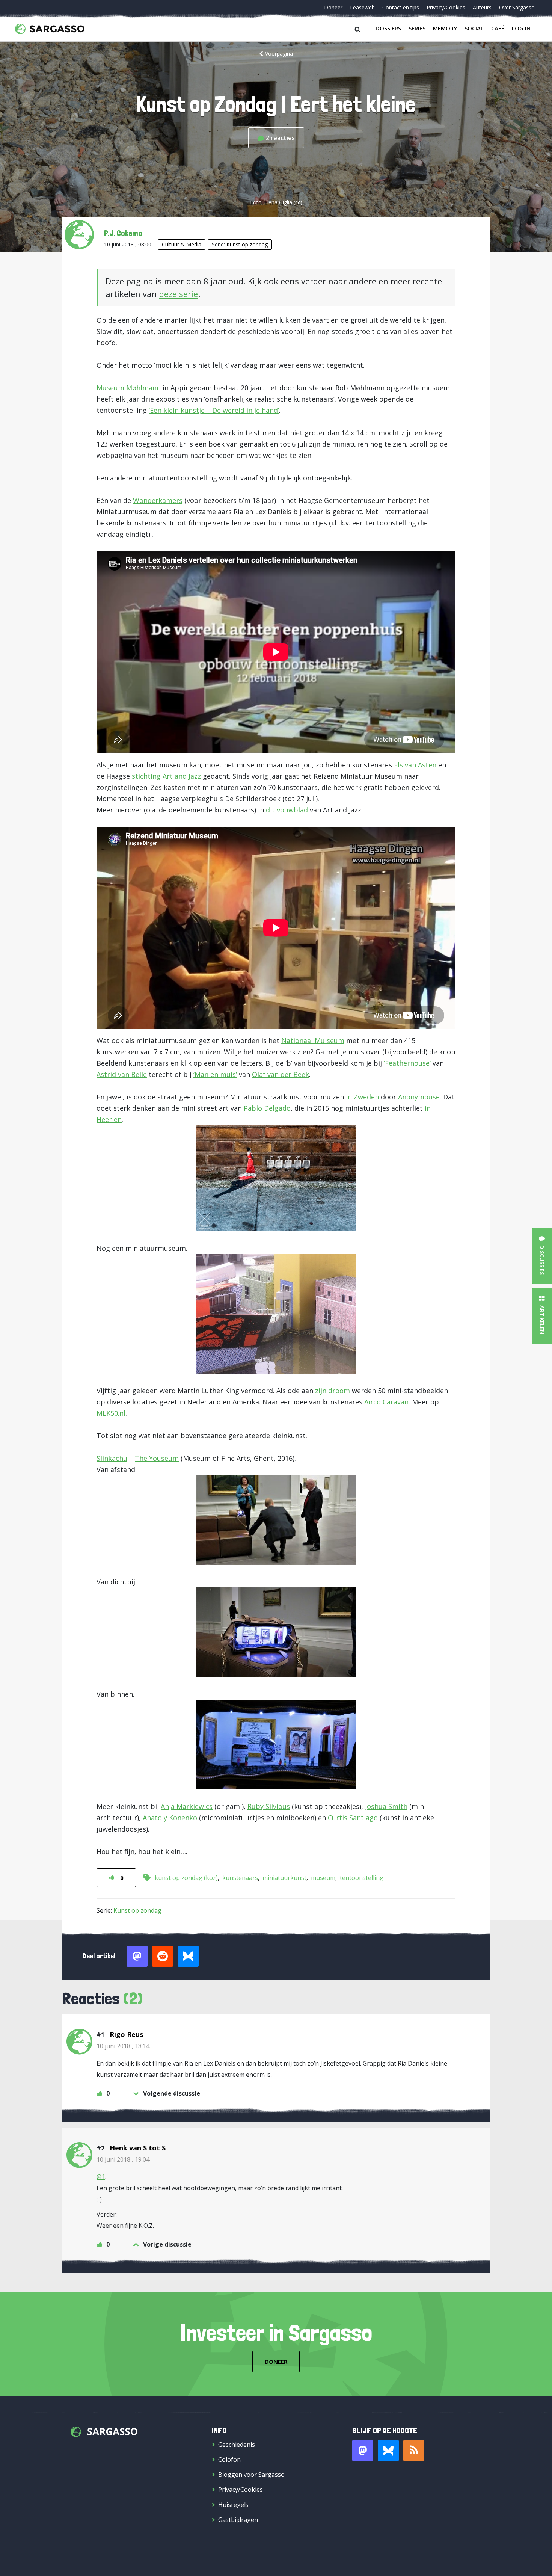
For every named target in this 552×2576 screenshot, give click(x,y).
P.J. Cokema (123, 233)
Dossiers (388, 28)
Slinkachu (112, 1458)
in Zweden (362, 1097)
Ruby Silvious (269, 1806)
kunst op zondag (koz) (186, 1878)
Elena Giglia (278, 202)
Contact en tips (401, 7)
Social (474, 28)
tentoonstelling (362, 1878)
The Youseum (157, 1458)
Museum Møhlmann (129, 388)
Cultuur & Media (182, 244)
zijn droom (333, 1391)
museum (323, 1878)
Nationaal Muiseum (313, 1040)
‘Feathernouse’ (407, 1063)
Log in (521, 28)
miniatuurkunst (284, 1878)
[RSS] (414, 2451)
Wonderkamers (158, 500)
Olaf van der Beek (281, 1074)
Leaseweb (362, 7)
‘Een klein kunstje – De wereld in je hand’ (214, 410)
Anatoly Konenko (170, 1818)
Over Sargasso (517, 7)
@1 (101, 2177)
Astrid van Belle (122, 1074)
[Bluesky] (388, 2451)
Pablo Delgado (267, 1108)
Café (498, 28)
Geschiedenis (237, 2445)
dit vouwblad (287, 810)
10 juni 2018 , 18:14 (123, 2046)
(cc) (298, 202)
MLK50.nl (111, 1413)
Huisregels (233, 2505)
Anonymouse (419, 1097)
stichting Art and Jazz (166, 776)
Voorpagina (279, 54)
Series (417, 28)
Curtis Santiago (353, 1818)
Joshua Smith (386, 1806)
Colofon (229, 2460)
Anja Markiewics (187, 1806)
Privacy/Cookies (446, 7)
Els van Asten (415, 765)
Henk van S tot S (138, 2148)
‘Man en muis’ (215, 1074)
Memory (445, 28)
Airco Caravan (386, 1402)
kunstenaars (240, 1878)
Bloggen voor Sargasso (251, 2475)
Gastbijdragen (238, 2520)
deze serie (179, 294)
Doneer (333, 7)
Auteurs (482, 7)
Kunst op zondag (247, 244)
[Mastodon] (363, 2451)
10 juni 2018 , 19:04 (123, 2159)
